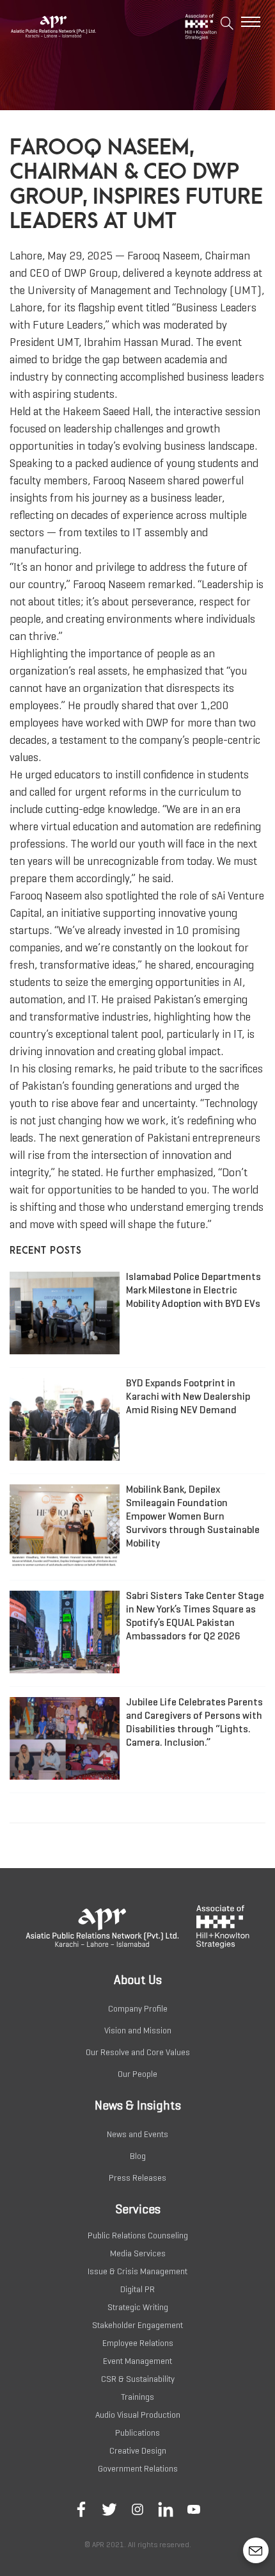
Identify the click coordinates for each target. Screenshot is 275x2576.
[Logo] (74, 26)
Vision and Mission (138, 2030)
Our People (137, 2074)
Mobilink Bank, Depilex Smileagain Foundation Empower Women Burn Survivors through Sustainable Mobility (193, 1516)
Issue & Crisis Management (137, 2271)
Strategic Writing (138, 2307)
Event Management (137, 2361)
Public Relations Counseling (138, 2236)
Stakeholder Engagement (137, 2325)
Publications (137, 2433)
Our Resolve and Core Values (138, 2052)
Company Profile (138, 2009)
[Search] (227, 25)
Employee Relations (138, 2343)
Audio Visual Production (138, 2415)
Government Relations (138, 2469)
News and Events (137, 2134)
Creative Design (138, 2451)
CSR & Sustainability (138, 2379)
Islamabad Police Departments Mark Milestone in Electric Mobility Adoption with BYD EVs (193, 1290)
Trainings (137, 2397)
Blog (138, 2156)
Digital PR (137, 2289)
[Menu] (251, 22)
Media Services (138, 2253)
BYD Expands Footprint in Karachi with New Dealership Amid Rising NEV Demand (188, 1396)
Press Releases (137, 2178)
